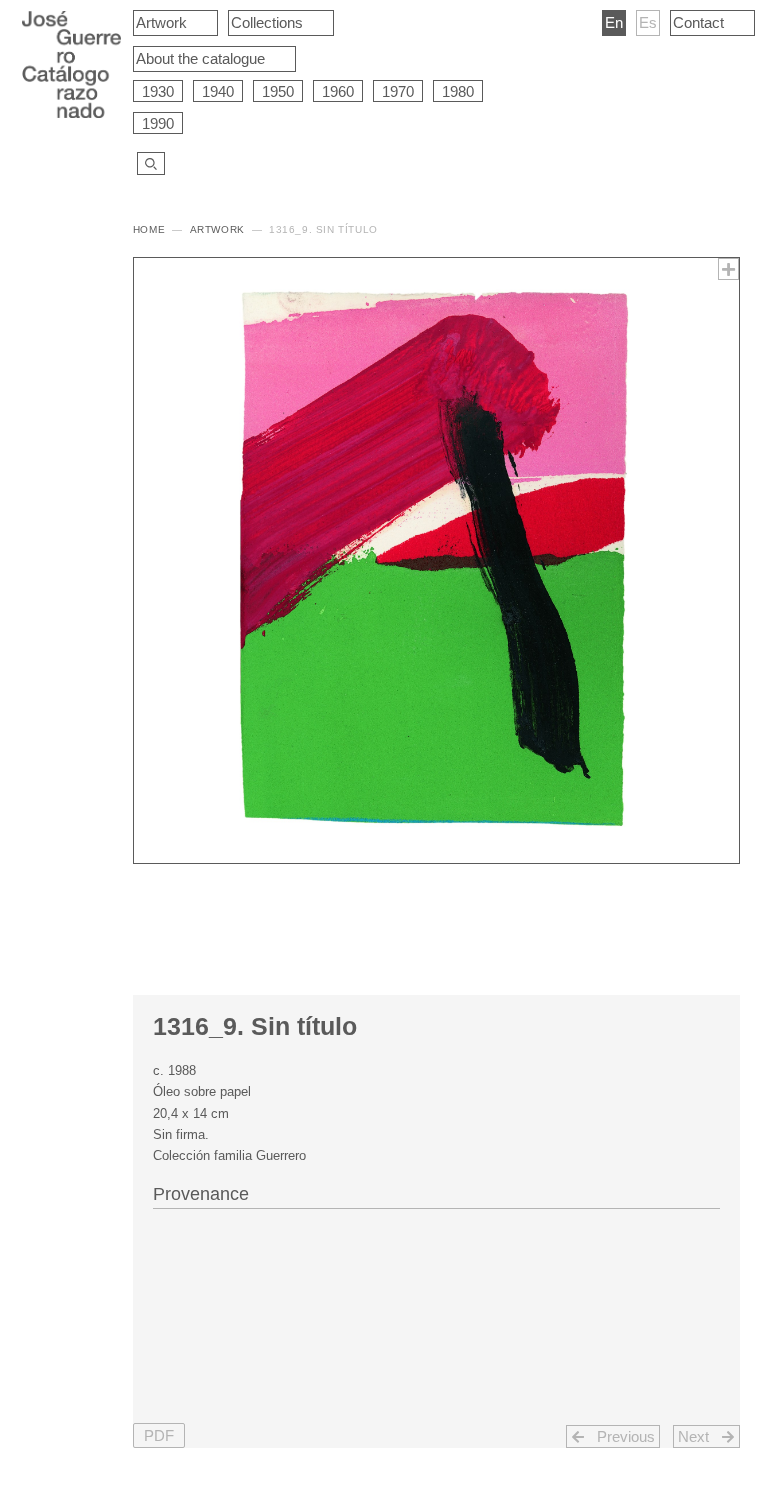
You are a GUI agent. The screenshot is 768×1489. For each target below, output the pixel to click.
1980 (458, 91)
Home (149, 229)
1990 (158, 123)
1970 (398, 91)
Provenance (201, 1194)
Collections (267, 22)
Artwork (161, 22)
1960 (338, 91)
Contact (698, 22)
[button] (159, 1435)
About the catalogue (200, 58)
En (614, 22)
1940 (218, 91)
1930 (158, 91)
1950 (278, 91)
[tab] (436, 1192)
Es (648, 22)
